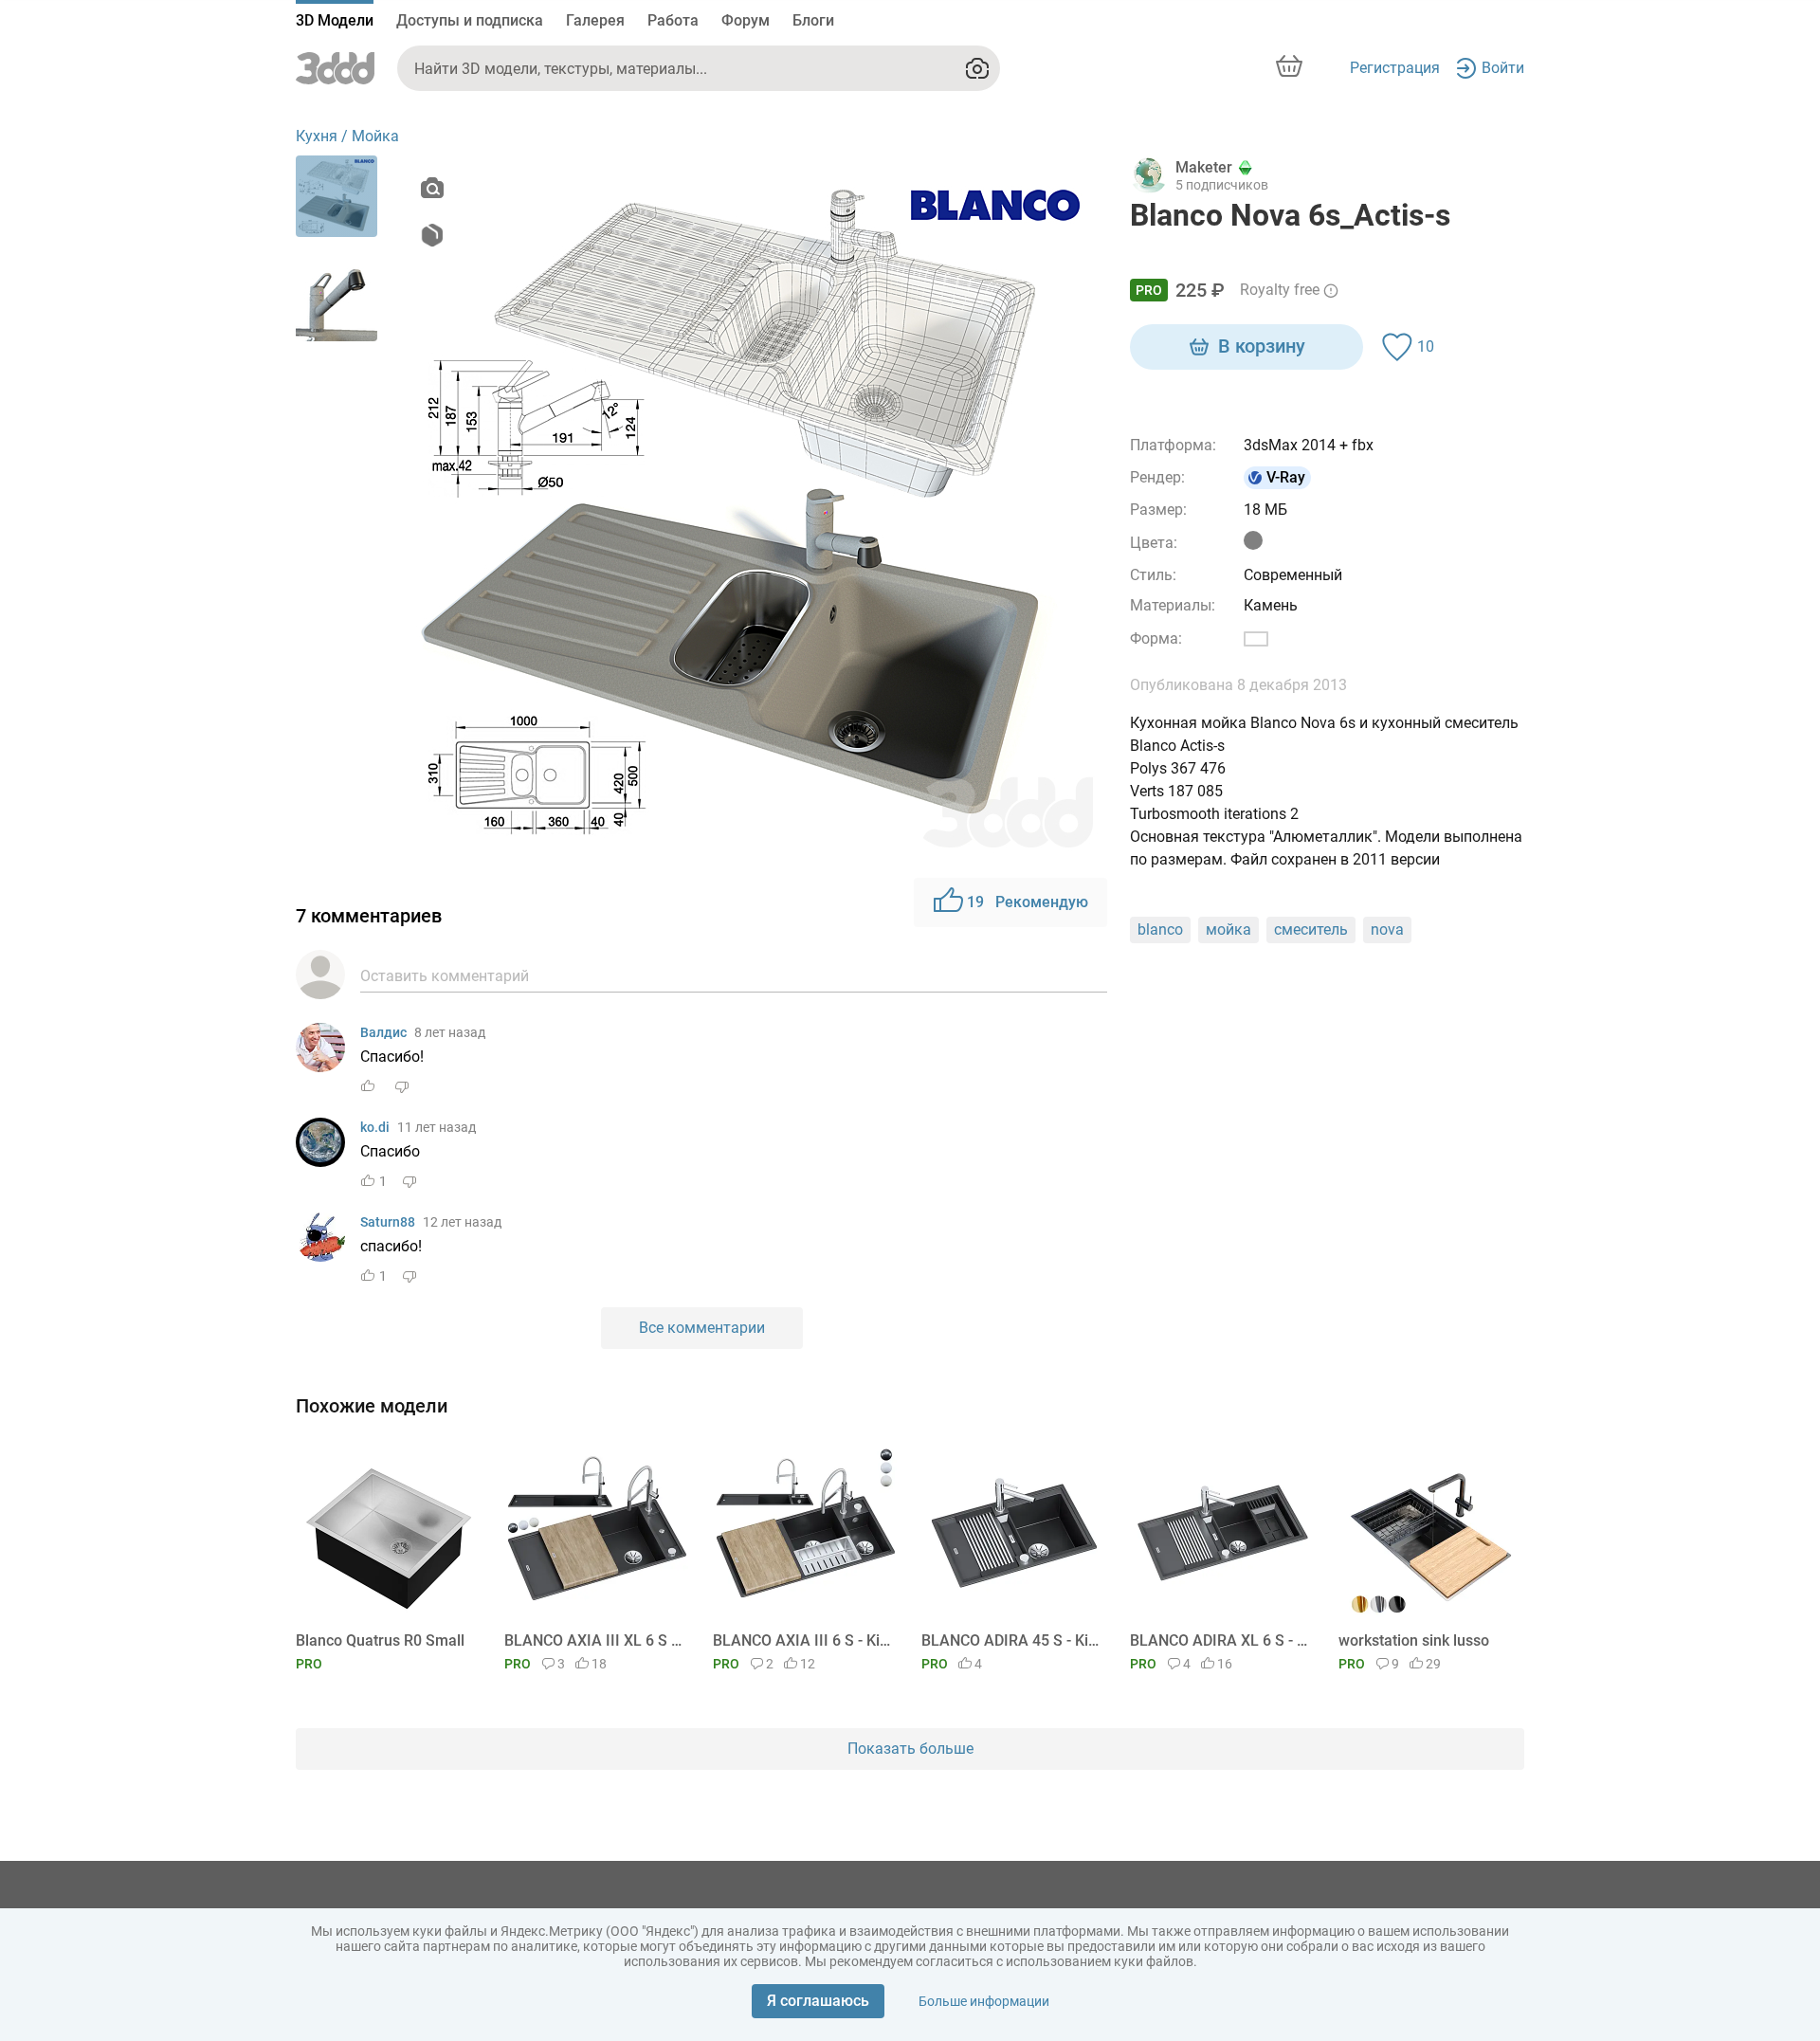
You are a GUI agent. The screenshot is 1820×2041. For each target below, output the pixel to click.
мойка (1228, 929)
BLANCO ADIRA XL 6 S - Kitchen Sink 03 (1219, 1640)
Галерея (595, 20)
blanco (1160, 929)
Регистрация (1395, 68)
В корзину (1262, 346)
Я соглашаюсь (818, 2001)
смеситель (1311, 929)
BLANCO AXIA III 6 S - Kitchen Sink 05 (802, 1640)
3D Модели (335, 20)
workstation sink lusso (1414, 1640)
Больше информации (984, 2001)
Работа (673, 20)
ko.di (375, 1127)
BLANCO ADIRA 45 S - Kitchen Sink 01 (1011, 1640)
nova (1387, 929)
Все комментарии (702, 1328)
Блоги (813, 20)
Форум (746, 20)
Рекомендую (1028, 902)
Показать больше (910, 1749)
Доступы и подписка (470, 20)
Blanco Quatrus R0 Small (380, 1640)
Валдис (383, 1032)
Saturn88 (388, 1222)
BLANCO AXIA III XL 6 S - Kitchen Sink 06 (594, 1640)
